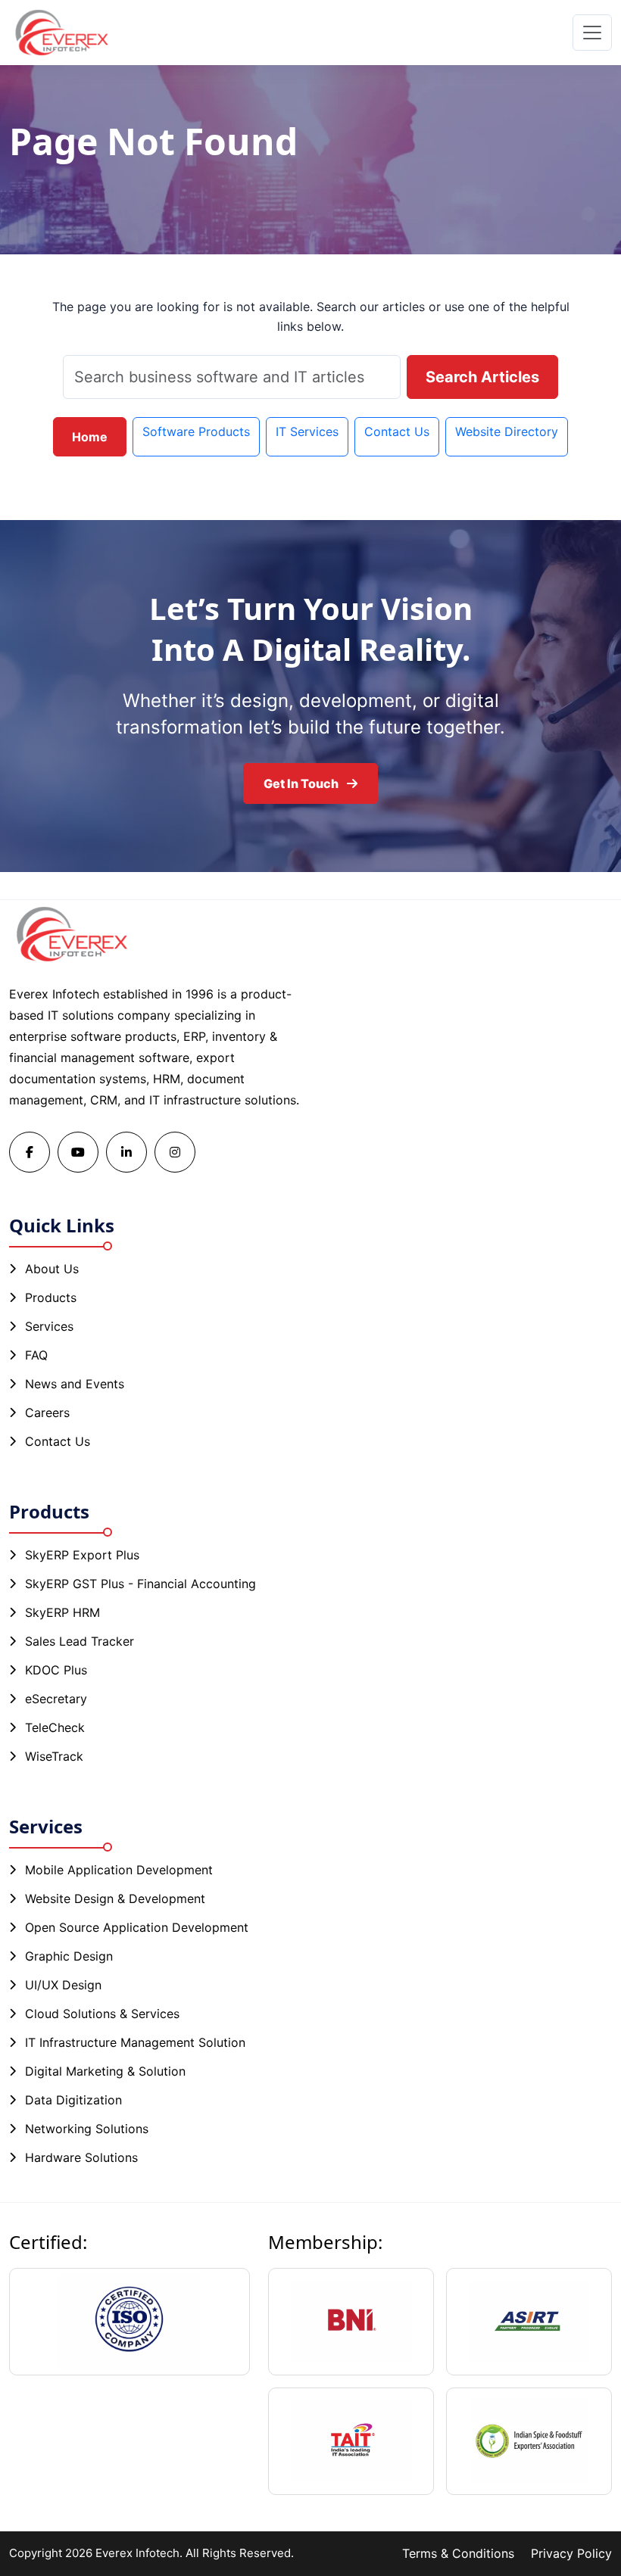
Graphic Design (69, 1956)
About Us (52, 1269)
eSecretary (56, 1699)
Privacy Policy (571, 2553)
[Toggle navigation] (592, 33)
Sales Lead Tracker (80, 1641)
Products (51, 1297)
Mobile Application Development (119, 1870)
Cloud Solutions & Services (102, 2014)
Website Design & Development (115, 1899)
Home (90, 437)
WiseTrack (54, 1756)
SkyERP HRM (62, 1612)
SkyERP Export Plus (82, 1555)
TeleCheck (55, 1727)
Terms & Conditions (458, 2553)
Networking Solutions (87, 2129)
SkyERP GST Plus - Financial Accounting (140, 1584)
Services (49, 1326)
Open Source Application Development (137, 1927)
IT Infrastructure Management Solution (135, 2042)
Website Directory (507, 431)
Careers (47, 1413)
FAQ (36, 1355)
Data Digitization (73, 2100)
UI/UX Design (63, 1985)
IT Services (307, 431)
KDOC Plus (56, 1670)
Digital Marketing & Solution (105, 2071)
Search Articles (482, 377)
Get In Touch (302, 783)
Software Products (196, 431)
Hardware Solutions (81, 2157)
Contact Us (397, 431)
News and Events (75, 1384)
